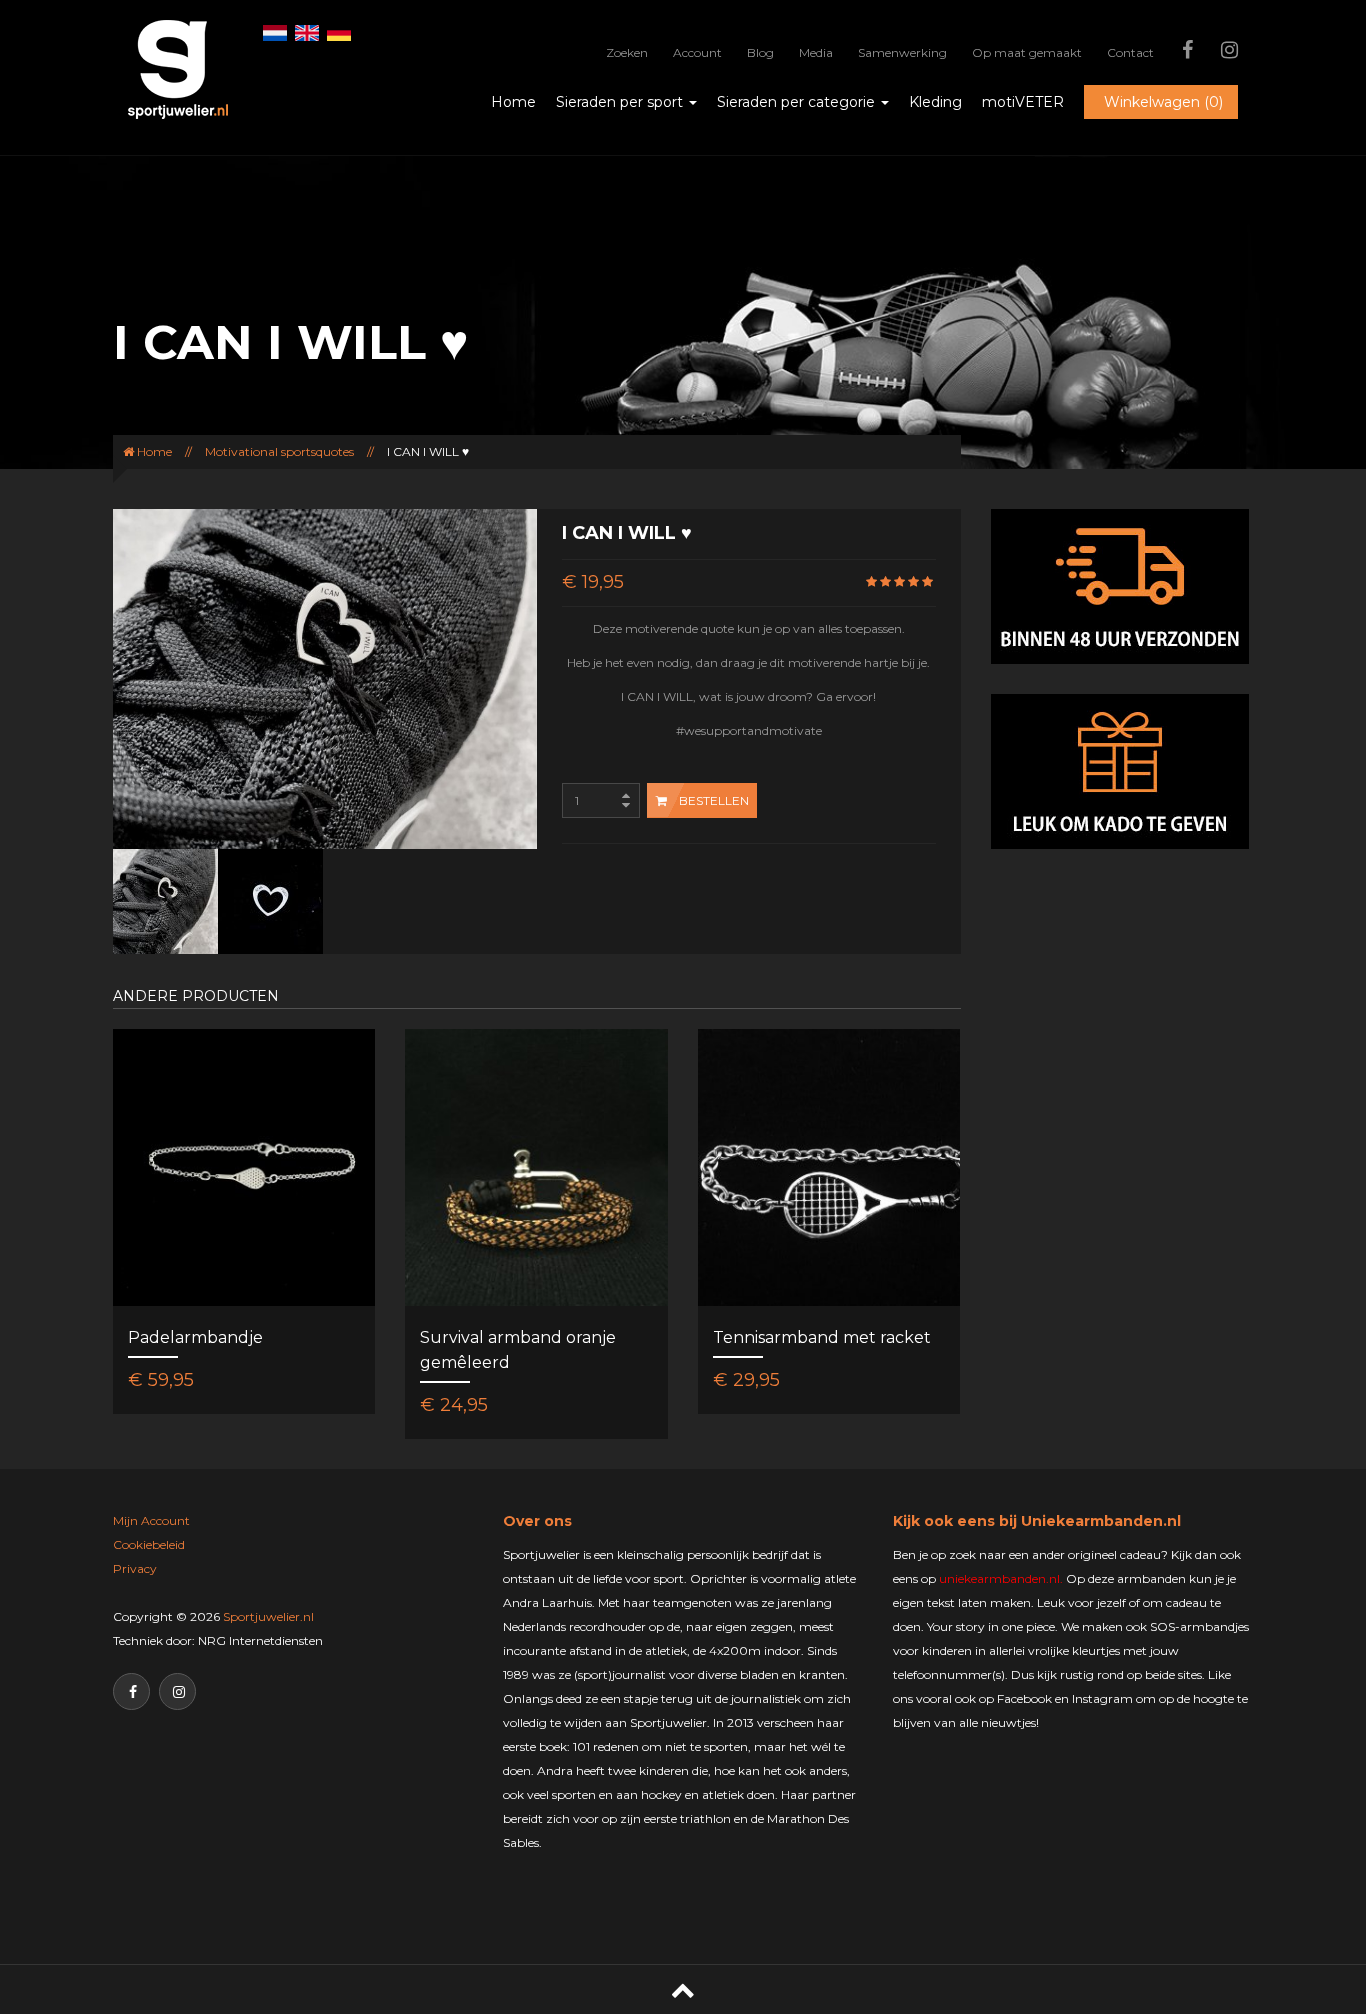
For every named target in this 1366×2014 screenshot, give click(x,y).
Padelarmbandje (195, 1337)
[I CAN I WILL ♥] (165, 900)
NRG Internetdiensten (260, 1640)
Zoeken (627, 52)
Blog (760, 52)
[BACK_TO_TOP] (683, 1989)
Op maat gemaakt (1027, 52)
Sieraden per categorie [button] (798, 102)
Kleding (935, 102)
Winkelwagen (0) (1163, 102)
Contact (1130, 52)
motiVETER (1023, 102)
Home (513, 102)
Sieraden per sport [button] (621, 102)
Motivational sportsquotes (279, 451)
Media (816, 52)
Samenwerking (902, 52)
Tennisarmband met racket (822, 1337)
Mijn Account (151, 1520)
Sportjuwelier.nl (268, 1616)
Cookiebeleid (149, 1544)
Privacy (135, 1568)
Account (697, 52)
